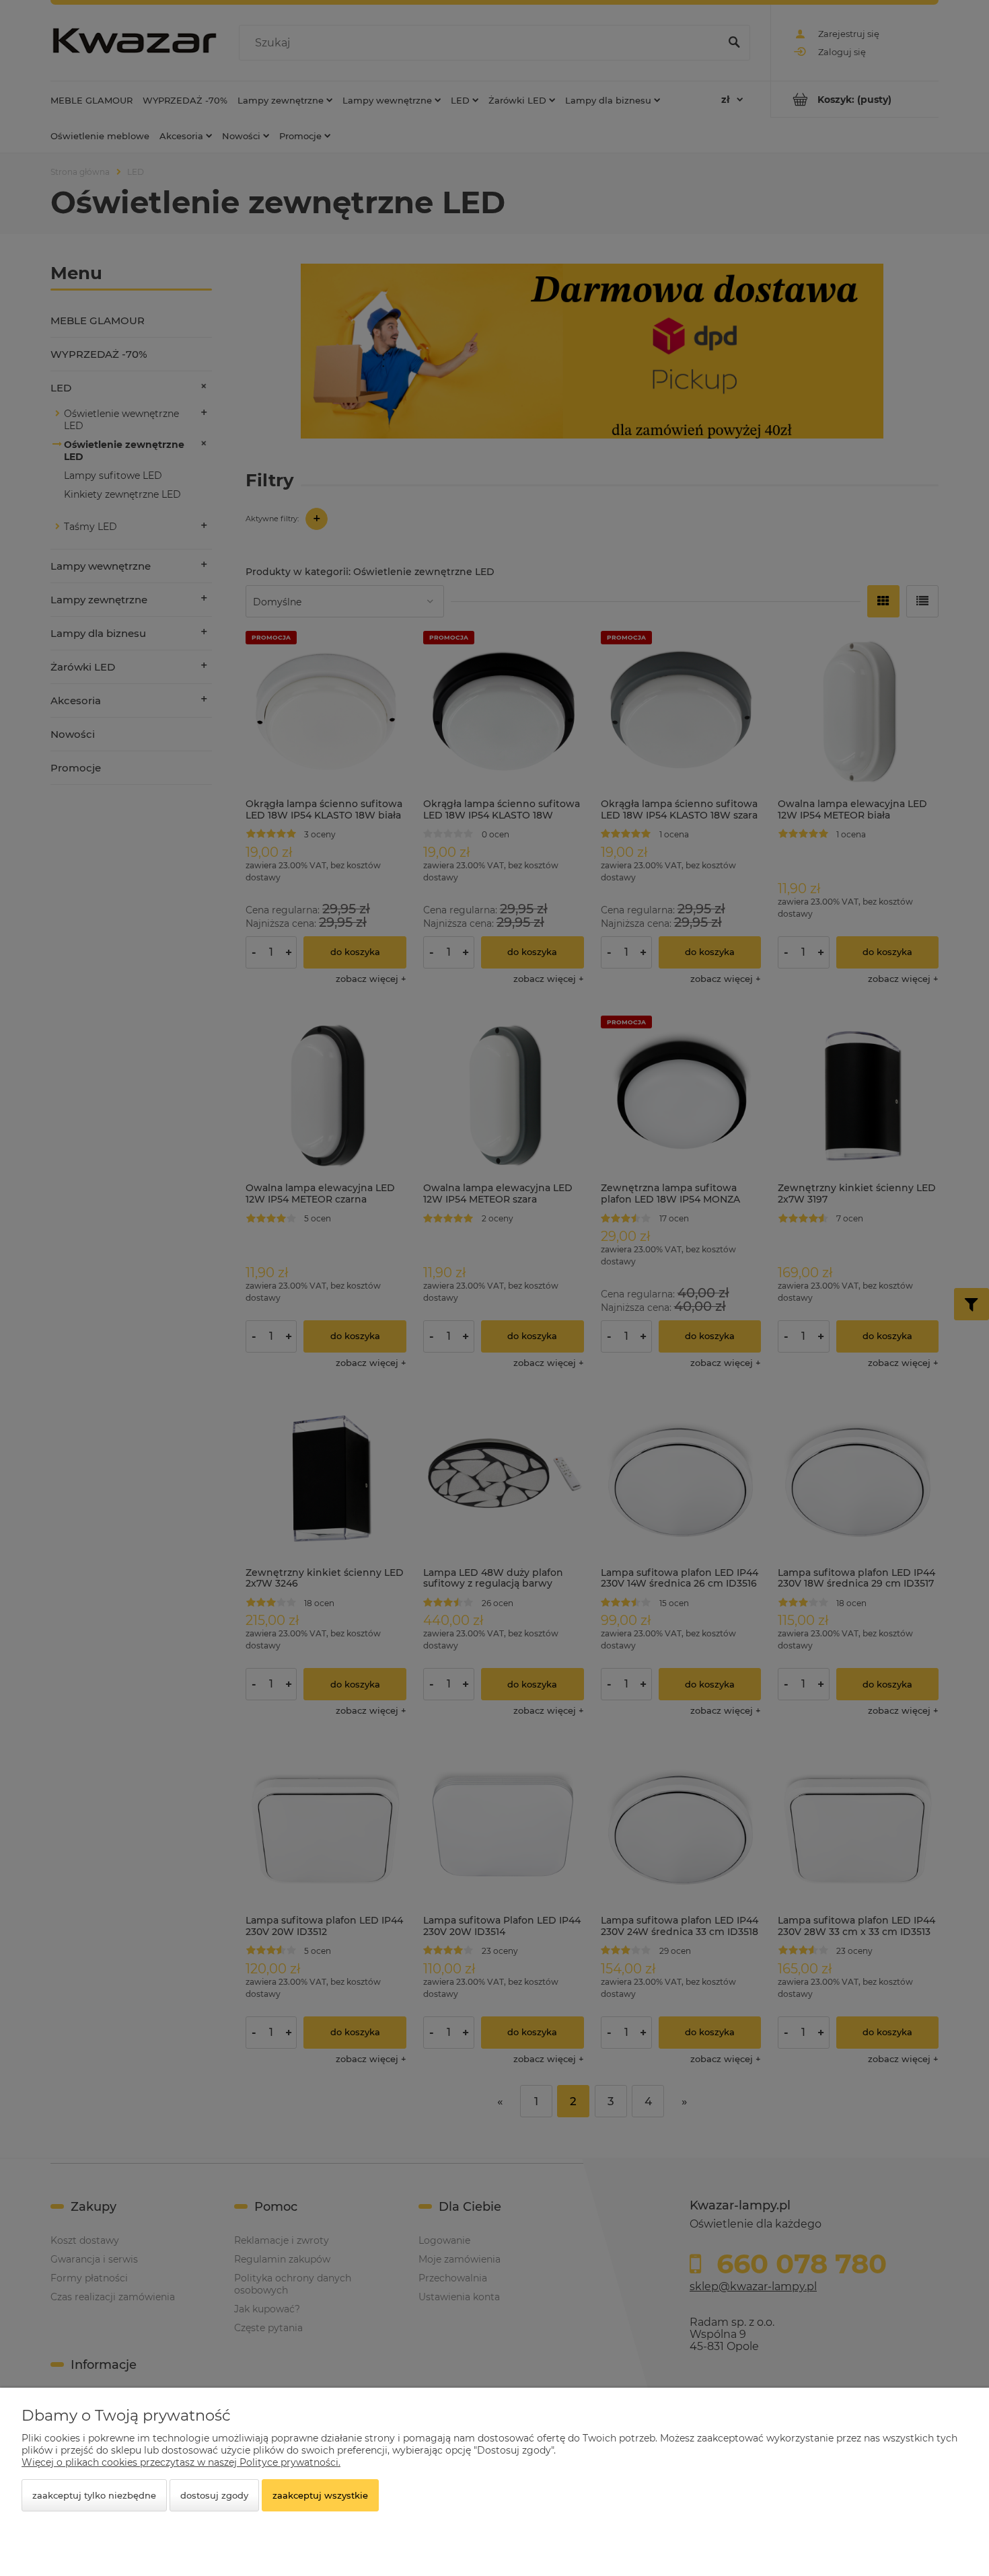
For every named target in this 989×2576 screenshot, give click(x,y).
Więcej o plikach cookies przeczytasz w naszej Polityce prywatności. (181, 2462)
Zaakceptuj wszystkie (320, 2495)
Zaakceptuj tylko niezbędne (94, 2495)
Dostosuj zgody (214, 2495)
